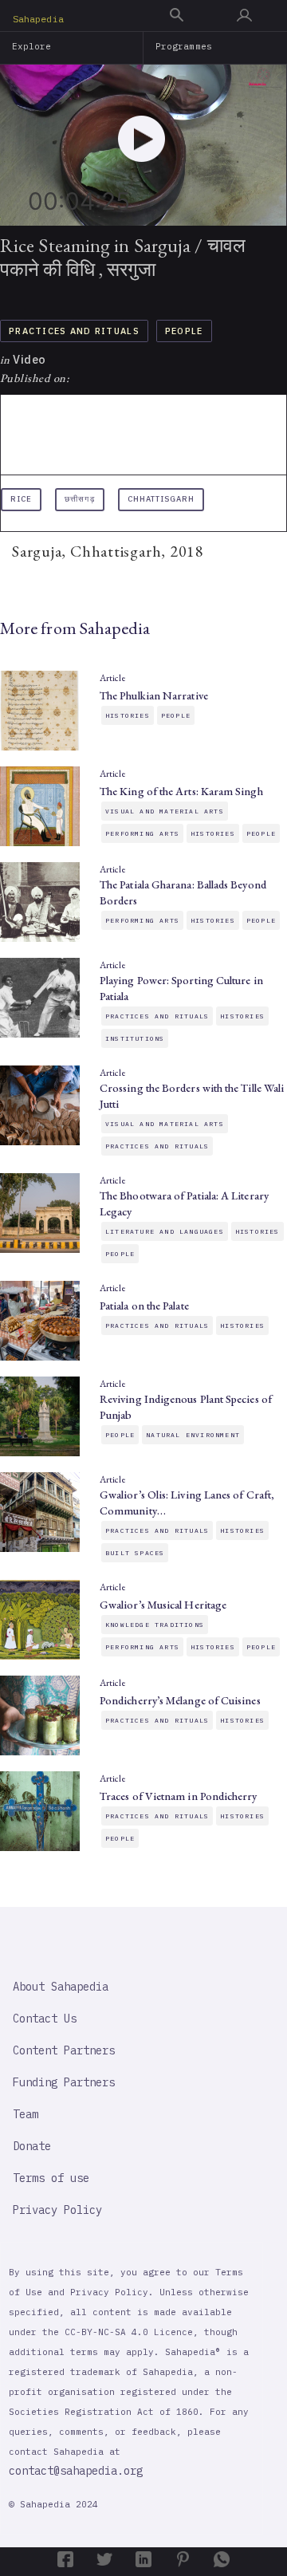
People (184, 331)
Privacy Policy (57, 2210)
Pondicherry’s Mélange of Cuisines (180, 1700)
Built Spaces (135, 1553)
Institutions (135, 1038)
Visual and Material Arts (165, 811)
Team (26, 2114)
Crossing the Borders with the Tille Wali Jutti (192, 1096)
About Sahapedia (61, 1987)
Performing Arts (142, 833)
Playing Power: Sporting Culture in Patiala (181, 988)
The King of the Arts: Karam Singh (181, 791)
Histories (128, 715)
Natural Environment (193, 1435)
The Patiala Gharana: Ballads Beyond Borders (183, 892)
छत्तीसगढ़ (79, 499)
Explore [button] (32, 46)
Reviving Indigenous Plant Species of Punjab (186, 1407)
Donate (32, 2146)
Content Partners (64, 2050)
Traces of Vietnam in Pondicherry (179, 1796)
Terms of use (51, 2178)
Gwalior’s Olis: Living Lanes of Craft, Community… (187, 1503)
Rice (21, 499)
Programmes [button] (184, 46)
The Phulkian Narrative (154, 695)
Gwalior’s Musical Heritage (163, 1605)
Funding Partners (64, 2082)
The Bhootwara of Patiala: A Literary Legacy (184, 1203)
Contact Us (45, 2019)
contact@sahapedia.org (76, 2471)
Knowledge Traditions (155, 1625)
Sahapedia (38, 19)
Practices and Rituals (74, 331)
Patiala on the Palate (144, 1306)
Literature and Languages (165, 1231)
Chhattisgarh (161, 499)
